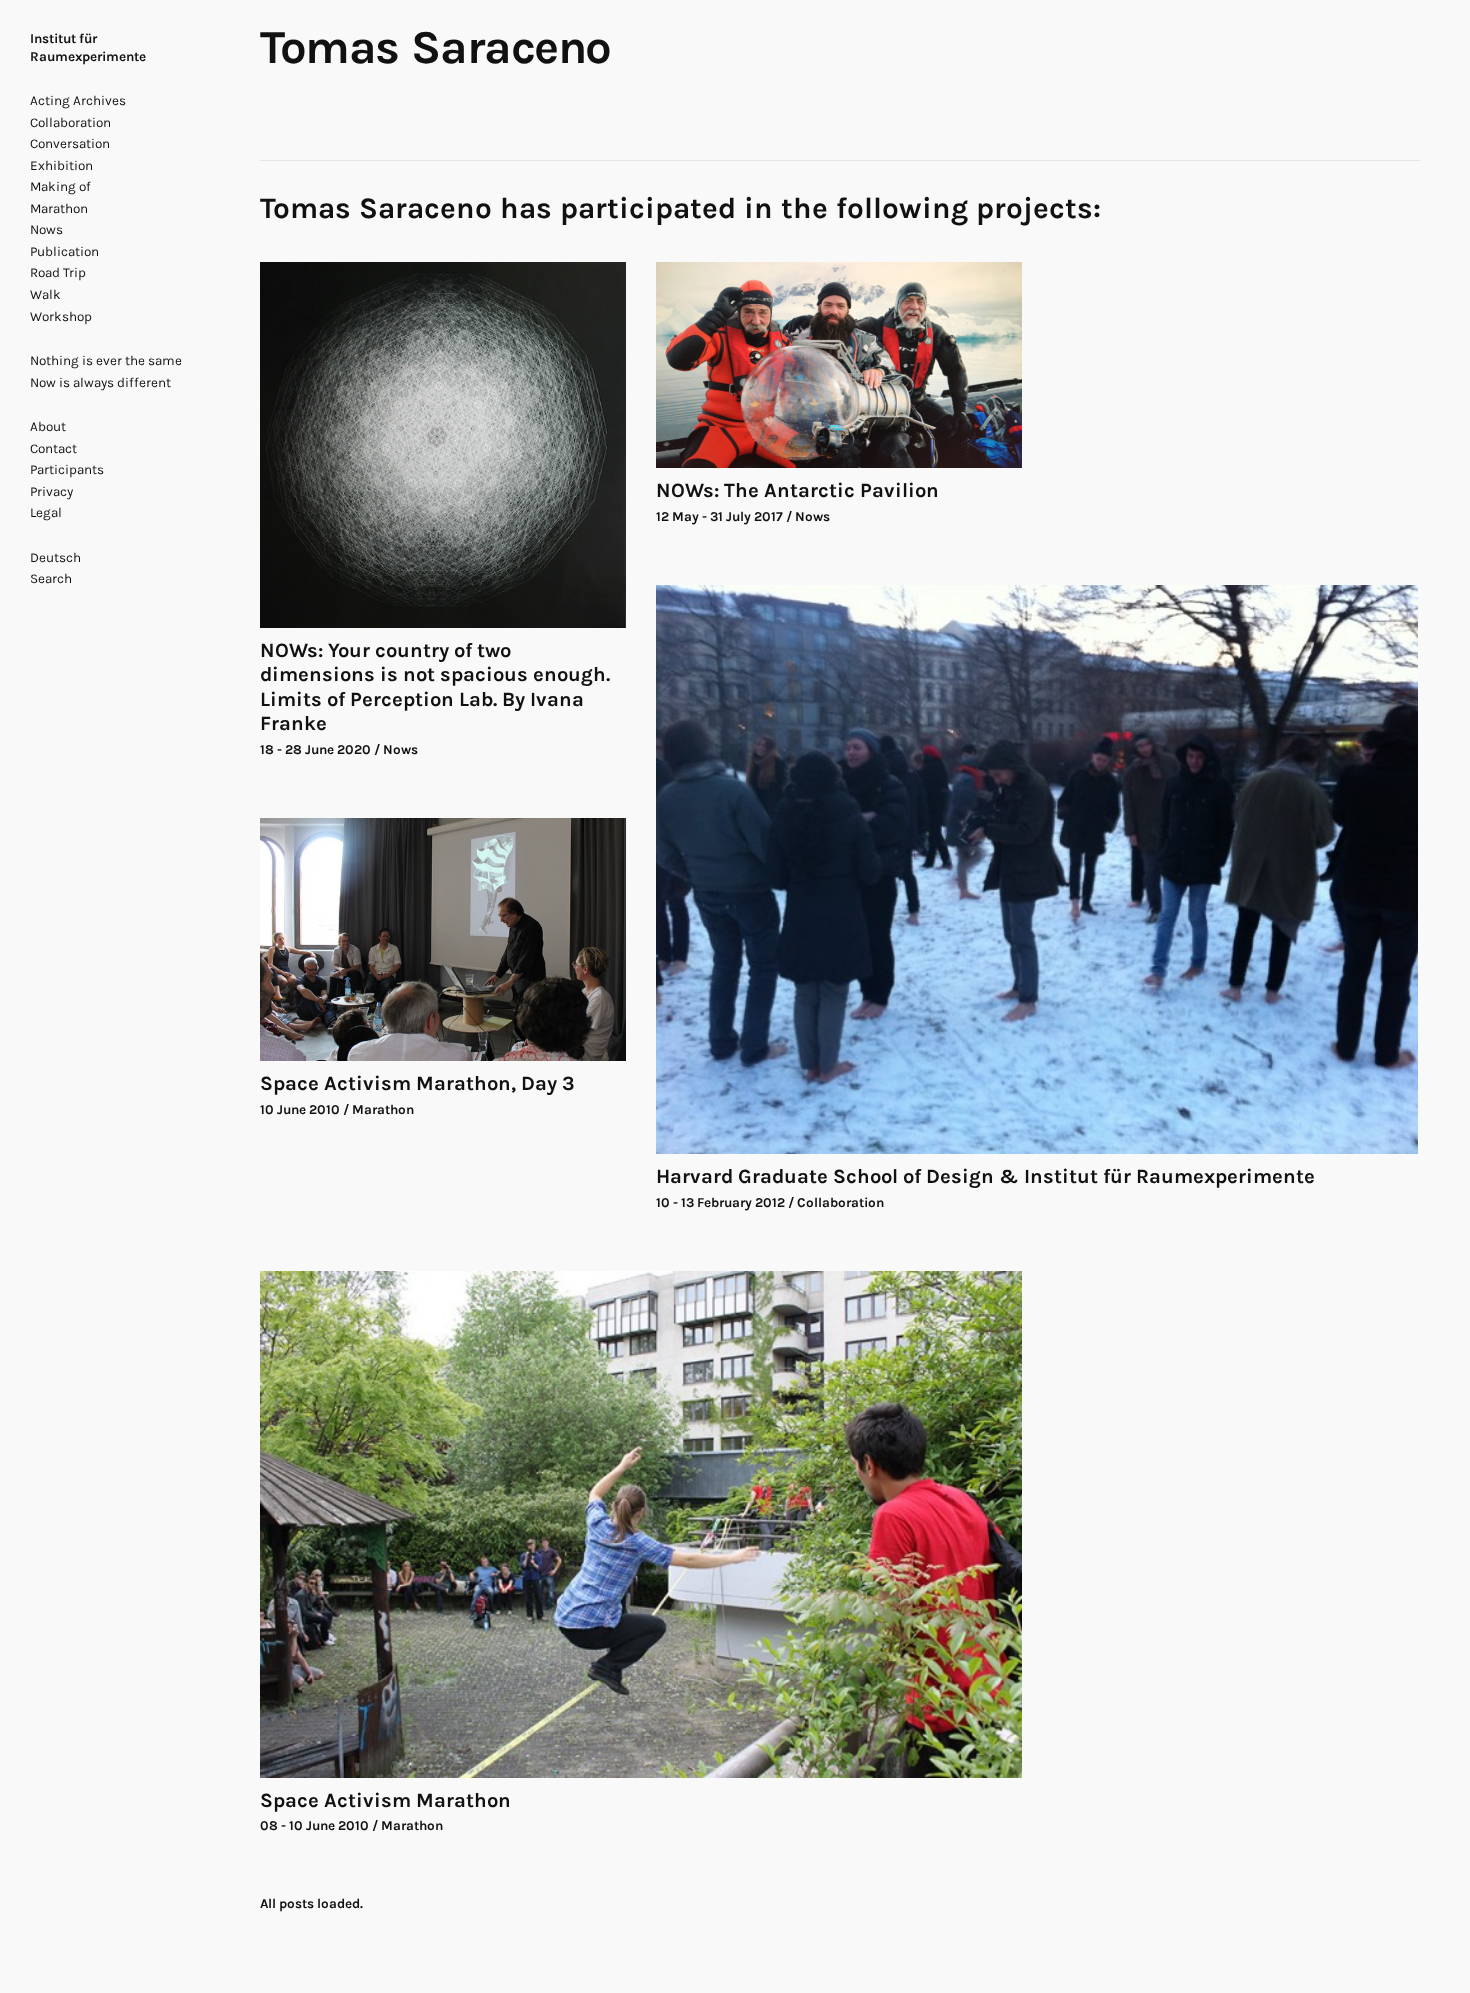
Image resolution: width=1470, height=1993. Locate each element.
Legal (46, 512)
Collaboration (70, 122)
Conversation (70, 143)
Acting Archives (78, 100)
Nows (46, 229)
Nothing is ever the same (106, 360)
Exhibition (61, 165)
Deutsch (55, 557)
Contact (53, 448)
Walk (45, 294)
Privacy (51, 491)
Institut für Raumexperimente (88, 47)
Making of (60, 186)
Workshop (61, 316)
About (48, 426)
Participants (67, 469)
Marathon (59, 208)
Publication (64, 251)
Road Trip (58, 272)
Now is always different (100, 382)
